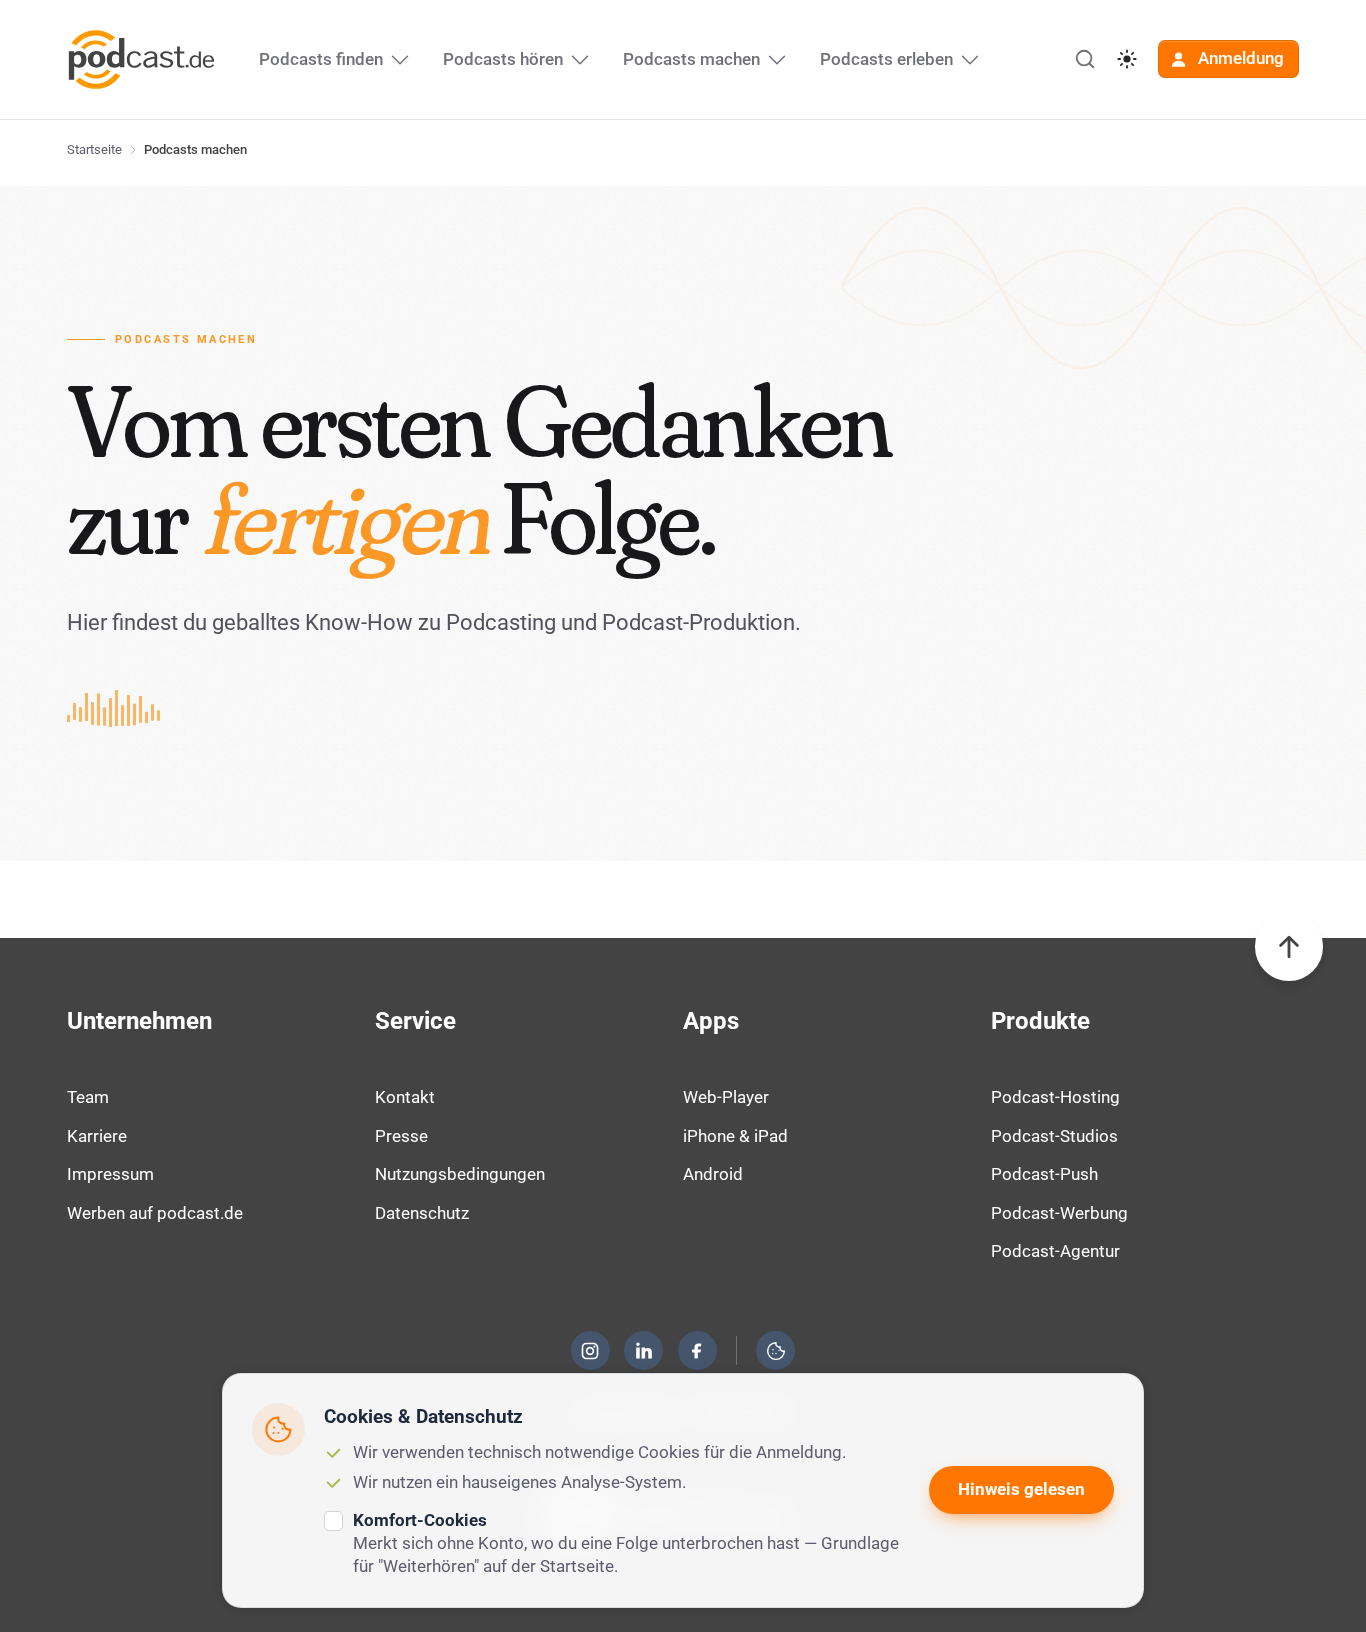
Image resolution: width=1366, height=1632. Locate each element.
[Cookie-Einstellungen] (776, 1351)
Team (88, 1097)
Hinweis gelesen (1021, 1489)
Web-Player (726, 1097)
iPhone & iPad (735, 1136)
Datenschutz (422, 1213)
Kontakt (405, 1097)
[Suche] (1085, 59)
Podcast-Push (1044, 1174)
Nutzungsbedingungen (460, 1174)
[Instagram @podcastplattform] (590, 1351)
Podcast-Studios (1054, 1136)
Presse (401, 1136)
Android (713, 1174)
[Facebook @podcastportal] (697, 1351)
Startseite (94, 149)
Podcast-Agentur (1055, 1251)
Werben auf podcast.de (155, 1213)
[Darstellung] (1127, 59)
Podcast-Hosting (1055, 1097)
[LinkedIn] (644, 1351)
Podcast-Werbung (1059, 1213)
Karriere (97, 1136)
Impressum (110, 1174)
